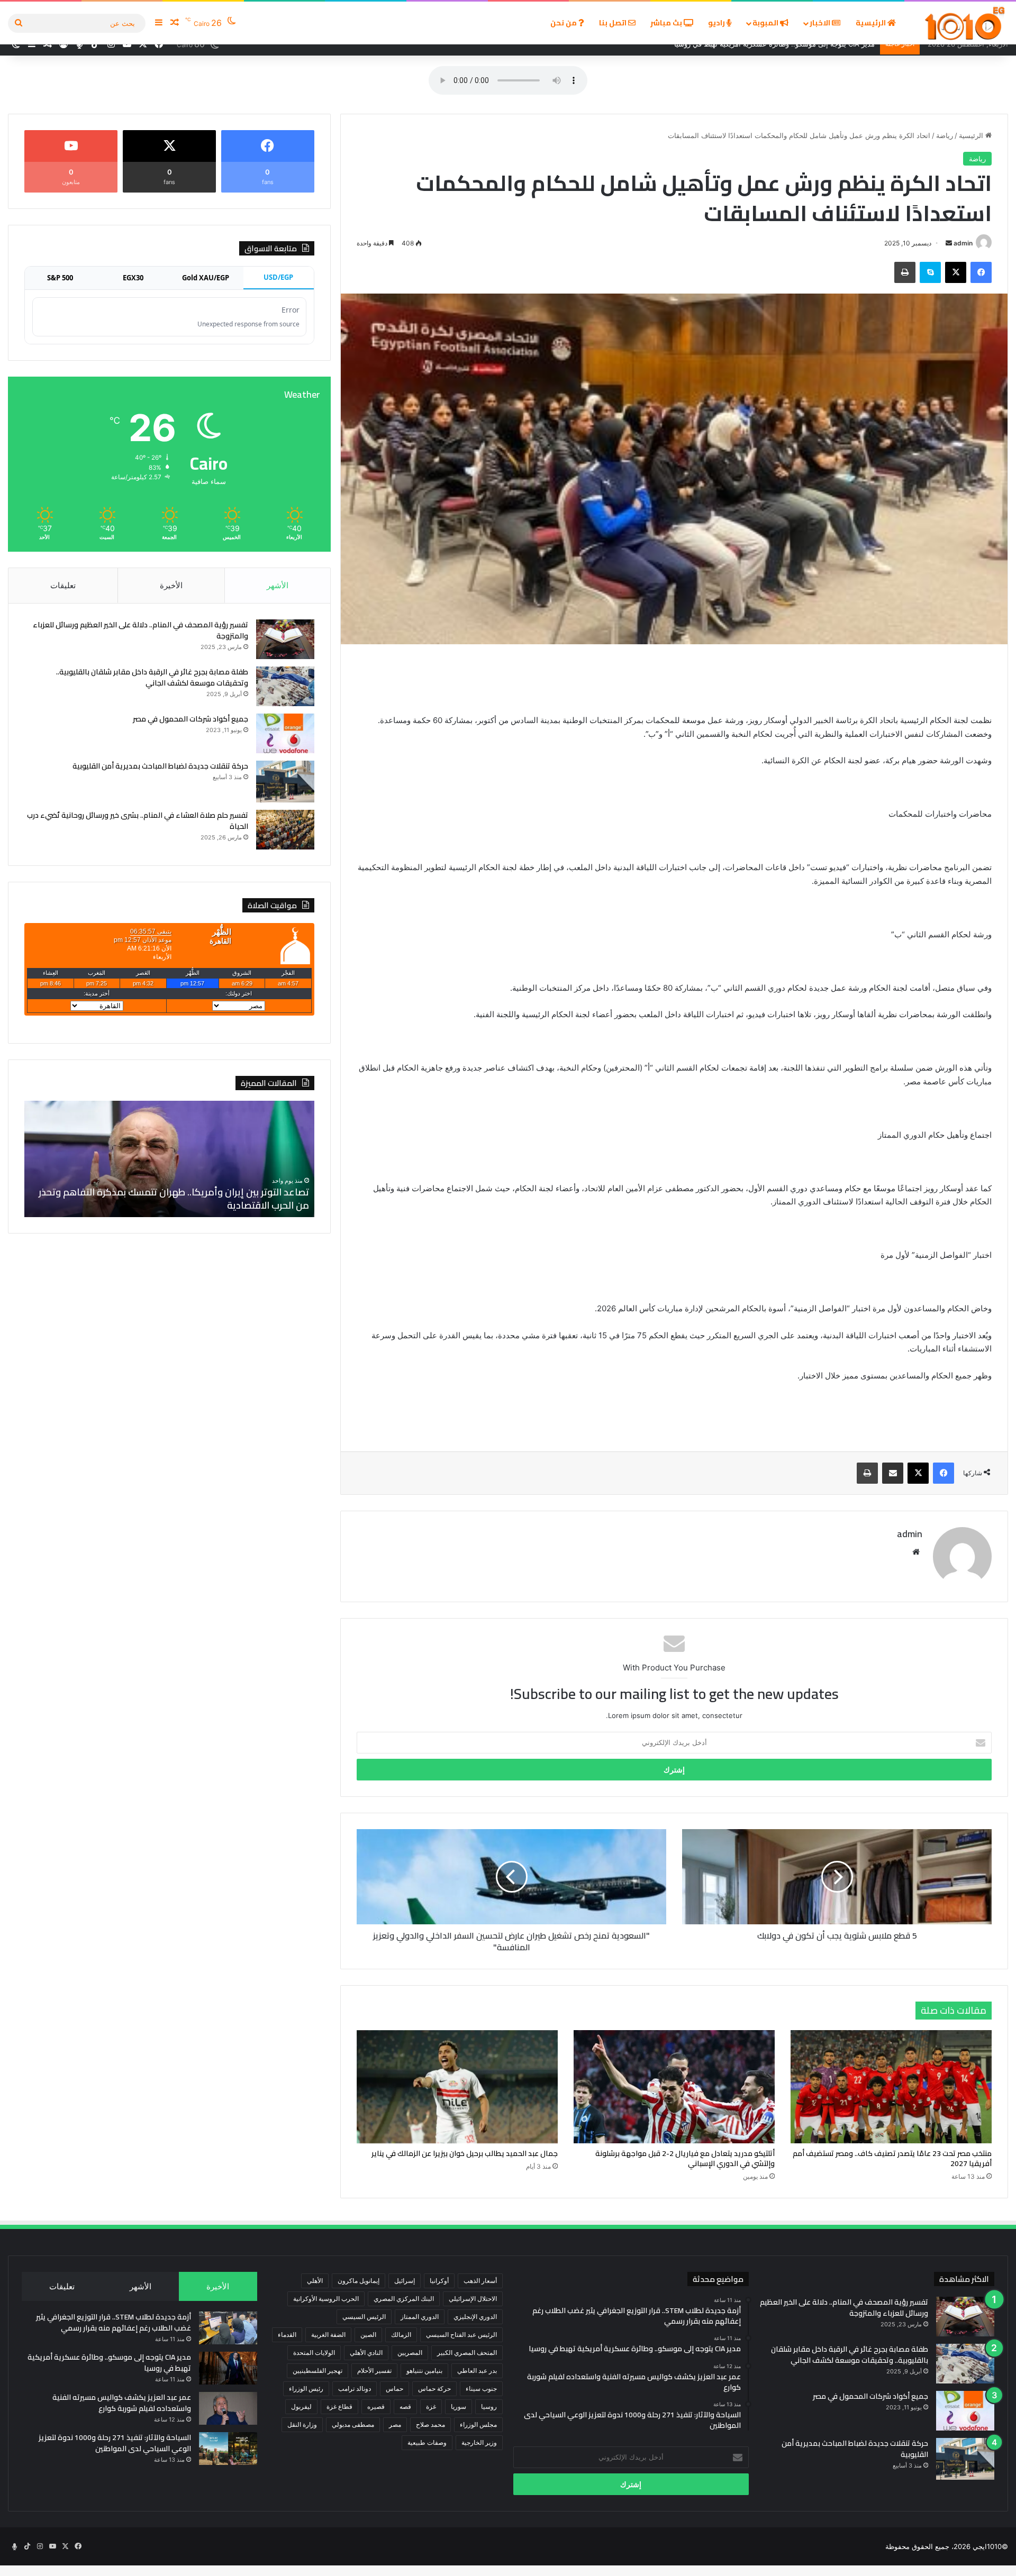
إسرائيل (405, 2281)
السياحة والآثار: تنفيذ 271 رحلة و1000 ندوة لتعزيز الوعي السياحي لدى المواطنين (115, 2443)
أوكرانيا (439, 2281)
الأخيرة (171, 585)
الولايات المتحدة (314, 2353)
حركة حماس (434, 2388)
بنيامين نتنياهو (424, 2371)
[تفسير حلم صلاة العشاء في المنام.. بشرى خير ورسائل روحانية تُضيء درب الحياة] (285, 830)
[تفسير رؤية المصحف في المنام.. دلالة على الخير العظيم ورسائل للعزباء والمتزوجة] (285, 639)
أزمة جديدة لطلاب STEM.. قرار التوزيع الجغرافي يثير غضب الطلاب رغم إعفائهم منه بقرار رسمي (114, 2322)
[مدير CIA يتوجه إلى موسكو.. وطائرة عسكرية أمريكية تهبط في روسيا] (228, 2368)
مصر (395, 2424)
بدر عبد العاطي (477, 2371)
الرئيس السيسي (364, 2317)
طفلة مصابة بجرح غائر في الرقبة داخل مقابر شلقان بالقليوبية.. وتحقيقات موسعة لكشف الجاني (152, 677)
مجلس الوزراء (478, 2424)
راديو (717, 23)
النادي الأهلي (366, 2353)
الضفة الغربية (328, 2335)
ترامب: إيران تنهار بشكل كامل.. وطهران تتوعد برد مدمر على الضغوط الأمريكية (174, 1199)
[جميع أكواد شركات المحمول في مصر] (285, 733)
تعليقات (63, 585)
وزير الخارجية (479, 2442)
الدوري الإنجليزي (475, 2317)
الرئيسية (872, 23)
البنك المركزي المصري (404, 2299)
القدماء (287, 2335)
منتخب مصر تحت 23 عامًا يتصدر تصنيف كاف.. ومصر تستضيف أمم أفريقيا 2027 (892, 2158)
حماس (394, 2388)
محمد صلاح (430, 2424)
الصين (368, 2335)
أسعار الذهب (480, 2281)
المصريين (410, 2353)
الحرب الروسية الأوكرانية (326, 2299)
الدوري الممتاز (420, 2317)
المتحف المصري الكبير (467, 2353)
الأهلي (315, 2281)
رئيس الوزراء (306, 2388)
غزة (431, 2406)
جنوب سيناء (481, 2388)
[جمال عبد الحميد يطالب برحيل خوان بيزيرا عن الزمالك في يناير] (457, 2087)
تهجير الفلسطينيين (317, 2371)
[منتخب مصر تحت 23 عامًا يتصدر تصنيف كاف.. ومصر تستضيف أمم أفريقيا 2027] (891, 2087)
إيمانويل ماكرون (359, 2281)
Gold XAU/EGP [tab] (206, 278)
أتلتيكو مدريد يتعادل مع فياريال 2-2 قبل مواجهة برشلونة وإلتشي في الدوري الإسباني (685, 2158)
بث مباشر (667, 23)
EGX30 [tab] (133, 278)
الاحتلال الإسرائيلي (473, 2299)
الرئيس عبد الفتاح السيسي (461, 2335)
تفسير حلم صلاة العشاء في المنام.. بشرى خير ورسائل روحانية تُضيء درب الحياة (138, 821)
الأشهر (278, 585)
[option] (169, 1159)
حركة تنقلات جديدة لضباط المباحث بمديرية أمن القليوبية (160, 766)
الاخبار (821, 23)
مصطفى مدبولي (353, 2424)
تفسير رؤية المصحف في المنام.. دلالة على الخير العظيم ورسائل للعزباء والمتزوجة (140, 630)
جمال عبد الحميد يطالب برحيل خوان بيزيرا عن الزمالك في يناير (465, 2153)
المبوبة (766, 23)
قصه (405, 2406)
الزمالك (401, 2335)
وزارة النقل (302, 2424)
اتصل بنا (614, 23)
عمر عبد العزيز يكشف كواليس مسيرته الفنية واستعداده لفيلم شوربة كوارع (122, 2403)
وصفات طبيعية (427, 2442)
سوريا (459, 2406)
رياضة (945, 135)
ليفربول (301, 2406)
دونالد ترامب (355, 2388)
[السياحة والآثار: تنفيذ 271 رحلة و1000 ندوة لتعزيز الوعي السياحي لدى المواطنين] (228, 2449)
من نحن (564, 23)
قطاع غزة (339, 2406)
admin (963, 243)
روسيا (489, 2406)
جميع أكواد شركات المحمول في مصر (190, 719)
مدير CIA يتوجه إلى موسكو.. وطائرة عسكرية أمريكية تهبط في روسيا (109, 2363)
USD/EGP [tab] (278, 277)
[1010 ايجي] (965, 23)
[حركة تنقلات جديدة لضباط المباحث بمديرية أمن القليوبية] (285, 782)
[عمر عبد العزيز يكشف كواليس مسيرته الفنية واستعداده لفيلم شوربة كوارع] (228, 2408)
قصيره (376, 2406)
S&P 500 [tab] (60, 278)
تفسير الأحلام (374, 2371)
